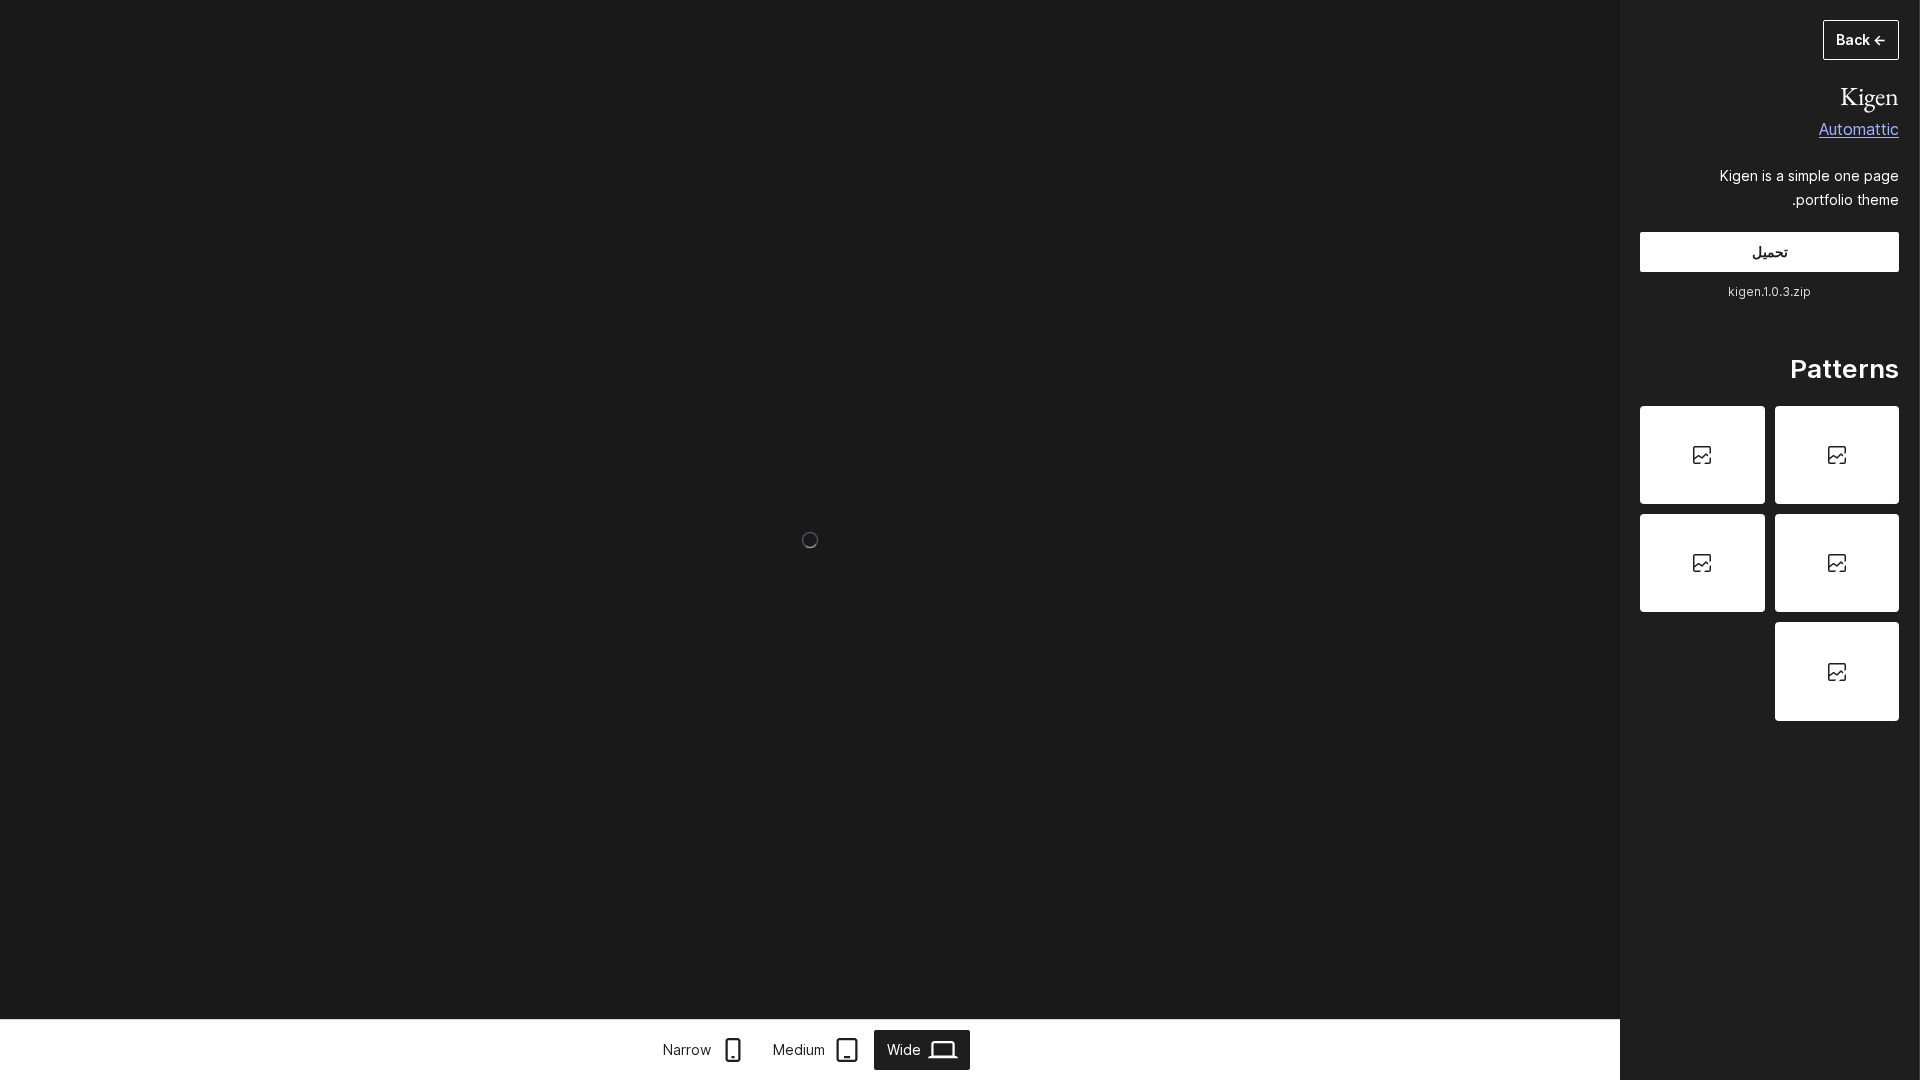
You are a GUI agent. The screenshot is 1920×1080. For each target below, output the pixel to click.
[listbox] (1769, 563)
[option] (1837, 455)
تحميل (1770, 251)
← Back (1861, 39)
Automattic (1859, 129)
